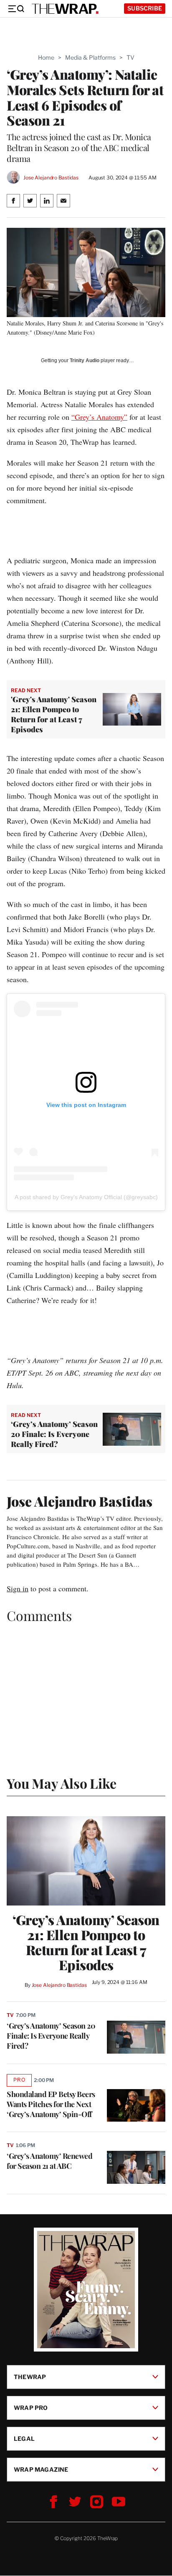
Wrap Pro (31, 2408)
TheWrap (30, 2377)
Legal (24, 2439)
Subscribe (145, 8)
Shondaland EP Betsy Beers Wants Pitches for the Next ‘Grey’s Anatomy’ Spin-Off (51, 2104)
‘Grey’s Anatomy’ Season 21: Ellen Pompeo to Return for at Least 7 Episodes (86, 1942)
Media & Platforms (90, 57)
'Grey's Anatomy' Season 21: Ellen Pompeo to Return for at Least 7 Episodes (54, 714)
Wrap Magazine (41, 2469)
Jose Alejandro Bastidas (51, 178)
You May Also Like (62, 1783)
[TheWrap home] (65, 9)
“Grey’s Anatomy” (99, 417)
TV (130, 57)
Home (46, 57)
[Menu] (16, 9)
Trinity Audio (85, 360)
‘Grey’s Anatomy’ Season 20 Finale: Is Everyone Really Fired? (54, 1434)
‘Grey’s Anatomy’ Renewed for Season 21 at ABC (49, 2161)
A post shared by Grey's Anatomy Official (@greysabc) (86, 1197)
